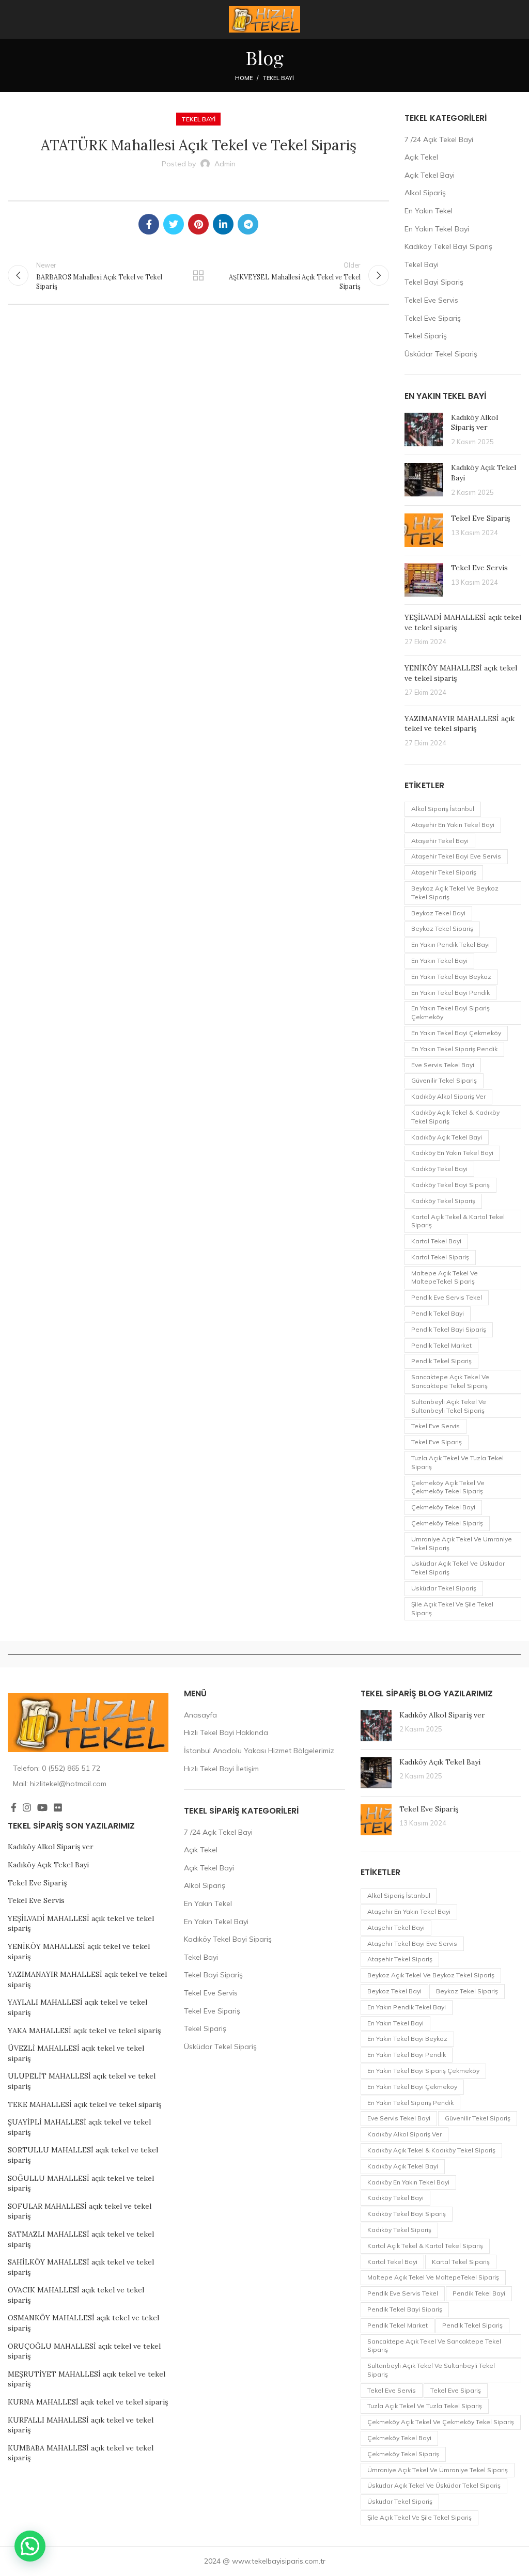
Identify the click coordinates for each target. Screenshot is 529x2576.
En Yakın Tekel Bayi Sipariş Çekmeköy (450, 1012)
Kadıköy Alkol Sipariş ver (474, 423)
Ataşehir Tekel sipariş (444, 872)
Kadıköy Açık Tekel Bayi (447, 1137)
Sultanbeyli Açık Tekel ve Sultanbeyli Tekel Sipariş (449, 1406)
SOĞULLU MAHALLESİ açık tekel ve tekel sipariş (81, 2183)
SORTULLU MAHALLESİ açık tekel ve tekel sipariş (83, 2155)
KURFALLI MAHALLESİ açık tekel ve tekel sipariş (81, 2425)
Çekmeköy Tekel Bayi (443, 1507)
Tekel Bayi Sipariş (434, 282)
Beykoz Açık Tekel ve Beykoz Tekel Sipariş (455, 893)
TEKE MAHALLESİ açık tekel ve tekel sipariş (84, 2104)
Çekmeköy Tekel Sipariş (447, 1523)
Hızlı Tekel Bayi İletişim (221, 1769)
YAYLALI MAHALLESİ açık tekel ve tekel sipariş (77, 2007)
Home (244, 78)
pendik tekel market (441, 1345)
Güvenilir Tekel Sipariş (444, 1080)
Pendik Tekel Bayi (438, 1313)
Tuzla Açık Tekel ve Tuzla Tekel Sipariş (457, 1462)
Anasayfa (200, 1715)
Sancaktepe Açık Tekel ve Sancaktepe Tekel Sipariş (450, 1381)
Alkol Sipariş (425, 193)
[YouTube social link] (42, 1807)
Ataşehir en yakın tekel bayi (453, 825)
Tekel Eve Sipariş (433, 318)
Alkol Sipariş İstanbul (443, 809)
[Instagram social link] (27, 1807)
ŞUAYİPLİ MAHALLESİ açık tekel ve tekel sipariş (79, 2127)
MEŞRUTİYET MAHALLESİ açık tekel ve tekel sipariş (87, 2379)
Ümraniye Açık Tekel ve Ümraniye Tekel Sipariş (462, 1543)
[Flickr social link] (58, 1807)
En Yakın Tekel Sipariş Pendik (454, 1049)
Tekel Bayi (278, 78)
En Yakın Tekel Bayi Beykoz (451, 977)
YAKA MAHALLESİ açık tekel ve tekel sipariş (84, 2031)
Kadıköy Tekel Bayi (439, 1169)
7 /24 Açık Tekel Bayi (439, 139)
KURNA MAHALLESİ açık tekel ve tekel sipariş (88, 2402)
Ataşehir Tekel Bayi (440, 841)
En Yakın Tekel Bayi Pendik (450, 993)
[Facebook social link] (149, 224)
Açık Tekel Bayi (430, 175)
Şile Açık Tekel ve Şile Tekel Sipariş (452, 1609)
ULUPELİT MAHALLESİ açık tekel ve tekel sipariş (82, 2081)
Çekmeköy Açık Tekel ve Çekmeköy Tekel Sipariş (448, 1487)
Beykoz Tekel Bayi (438, 913)
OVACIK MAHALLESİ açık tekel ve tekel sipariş (76, 2295)
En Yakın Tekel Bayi (437, 229)
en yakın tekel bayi (439, 961)
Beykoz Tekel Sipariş (442, 928)
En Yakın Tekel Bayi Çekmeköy (456, 1033)
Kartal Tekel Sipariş (440, 1257)
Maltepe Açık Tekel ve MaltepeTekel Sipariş (445, 1277)
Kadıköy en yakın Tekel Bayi (452, 1153)
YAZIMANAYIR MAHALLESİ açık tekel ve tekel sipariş (460, 724)
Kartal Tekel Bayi (436, 1241)
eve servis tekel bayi (443, 1065)
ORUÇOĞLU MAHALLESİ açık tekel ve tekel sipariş (84, 2351)
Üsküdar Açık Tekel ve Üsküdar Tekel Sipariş (458, 1568)
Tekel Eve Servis (431, 300)
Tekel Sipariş (426, 336)
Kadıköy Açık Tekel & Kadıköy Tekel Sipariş (455, 1117)
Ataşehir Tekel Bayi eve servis (456, 856)
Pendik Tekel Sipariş (441, 1361)
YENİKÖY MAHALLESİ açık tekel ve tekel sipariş (79, 1951)
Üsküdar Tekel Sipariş (441, 354)
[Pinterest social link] (198, 224)
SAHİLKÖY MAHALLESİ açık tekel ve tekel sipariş (81, 2267)
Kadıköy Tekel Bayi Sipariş (448, 246)
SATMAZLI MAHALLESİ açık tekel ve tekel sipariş (81, 2239)
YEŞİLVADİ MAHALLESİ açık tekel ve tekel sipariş (81, 1924)
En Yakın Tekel (429, 211)
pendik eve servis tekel (447, 1297)
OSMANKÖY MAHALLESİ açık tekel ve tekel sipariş (83, 2323)
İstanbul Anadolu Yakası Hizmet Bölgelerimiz (259, 1751)
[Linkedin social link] (223, 224)
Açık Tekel (421, 157)
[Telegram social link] (248, 224)
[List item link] (88, 1768)
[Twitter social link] (174, 224)
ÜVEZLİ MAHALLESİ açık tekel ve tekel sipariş (76, 2053)
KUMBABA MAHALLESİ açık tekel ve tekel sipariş (81, 2453)
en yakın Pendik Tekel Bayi (450, 944)
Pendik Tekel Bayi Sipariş (449, 1329)
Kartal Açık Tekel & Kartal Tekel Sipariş (458, 1221)
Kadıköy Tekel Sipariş (443, 1201)
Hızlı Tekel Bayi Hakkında (226, 1732)
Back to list (198, 275)
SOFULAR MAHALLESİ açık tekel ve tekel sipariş (80, 2211)
